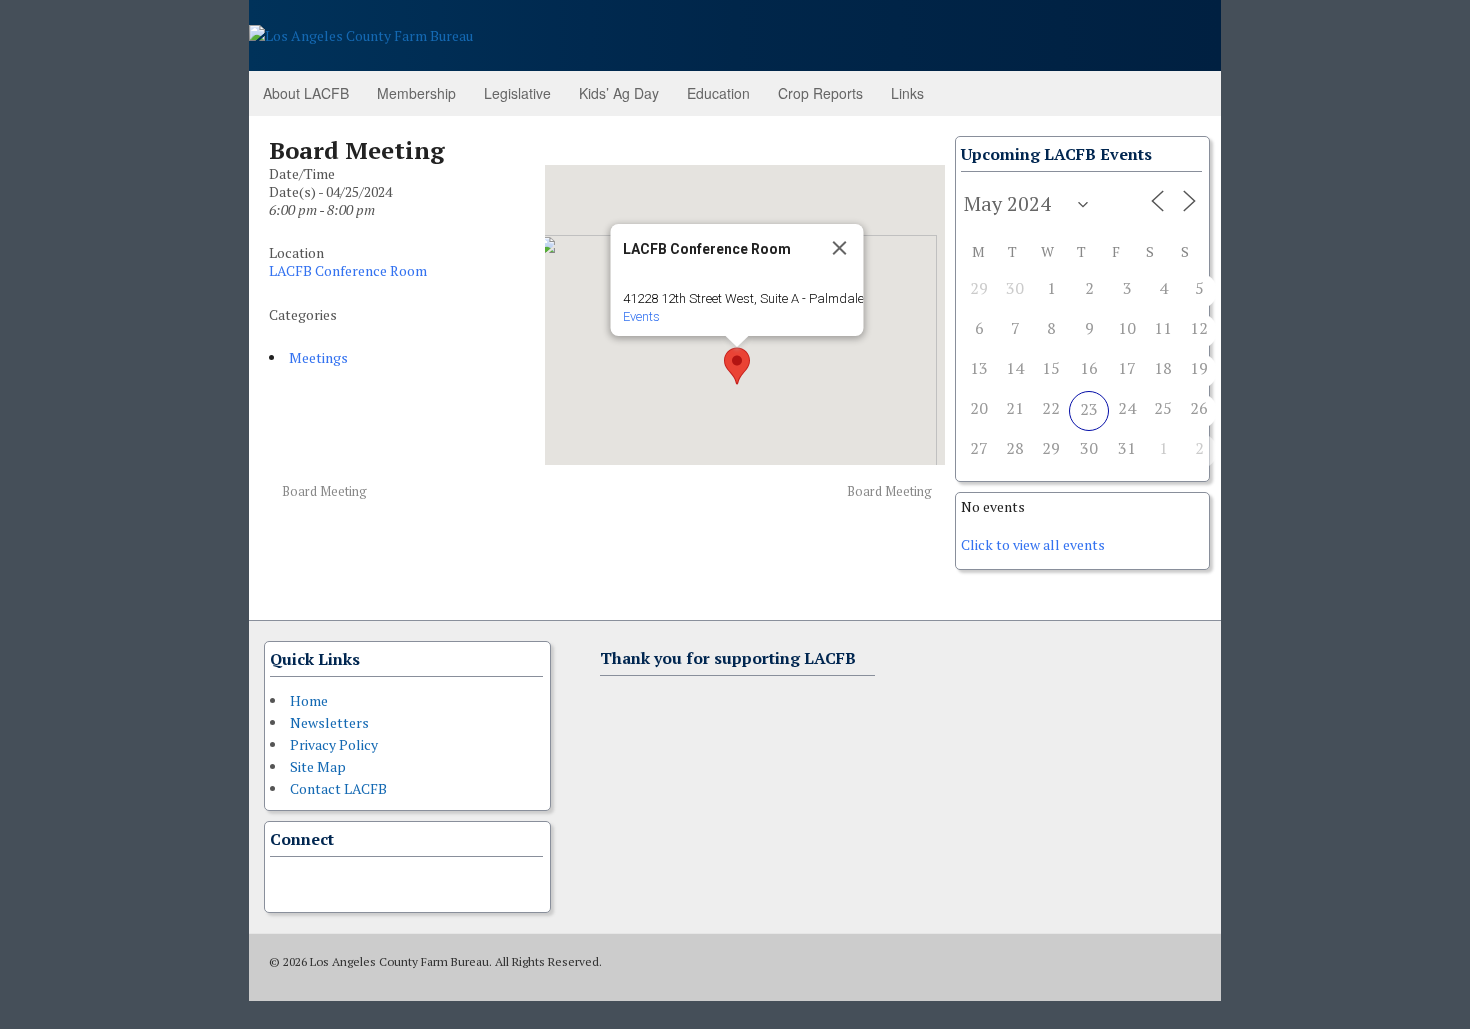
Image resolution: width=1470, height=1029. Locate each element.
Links (907, 93)
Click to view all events (1033, 544)
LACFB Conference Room (348, 270)
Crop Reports (820, 93)
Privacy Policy (334, 744)
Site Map (318, 766)
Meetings (318, 357)
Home (309, 700)
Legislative (517, 93)
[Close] (839, 248)
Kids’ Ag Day (619, 93)
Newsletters (329, 722)
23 (1089, 409)
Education (718, 93)
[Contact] (282, 882)
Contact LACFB (338, 788)
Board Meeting (323, 491)
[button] (737, 366)
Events (640, 316)
